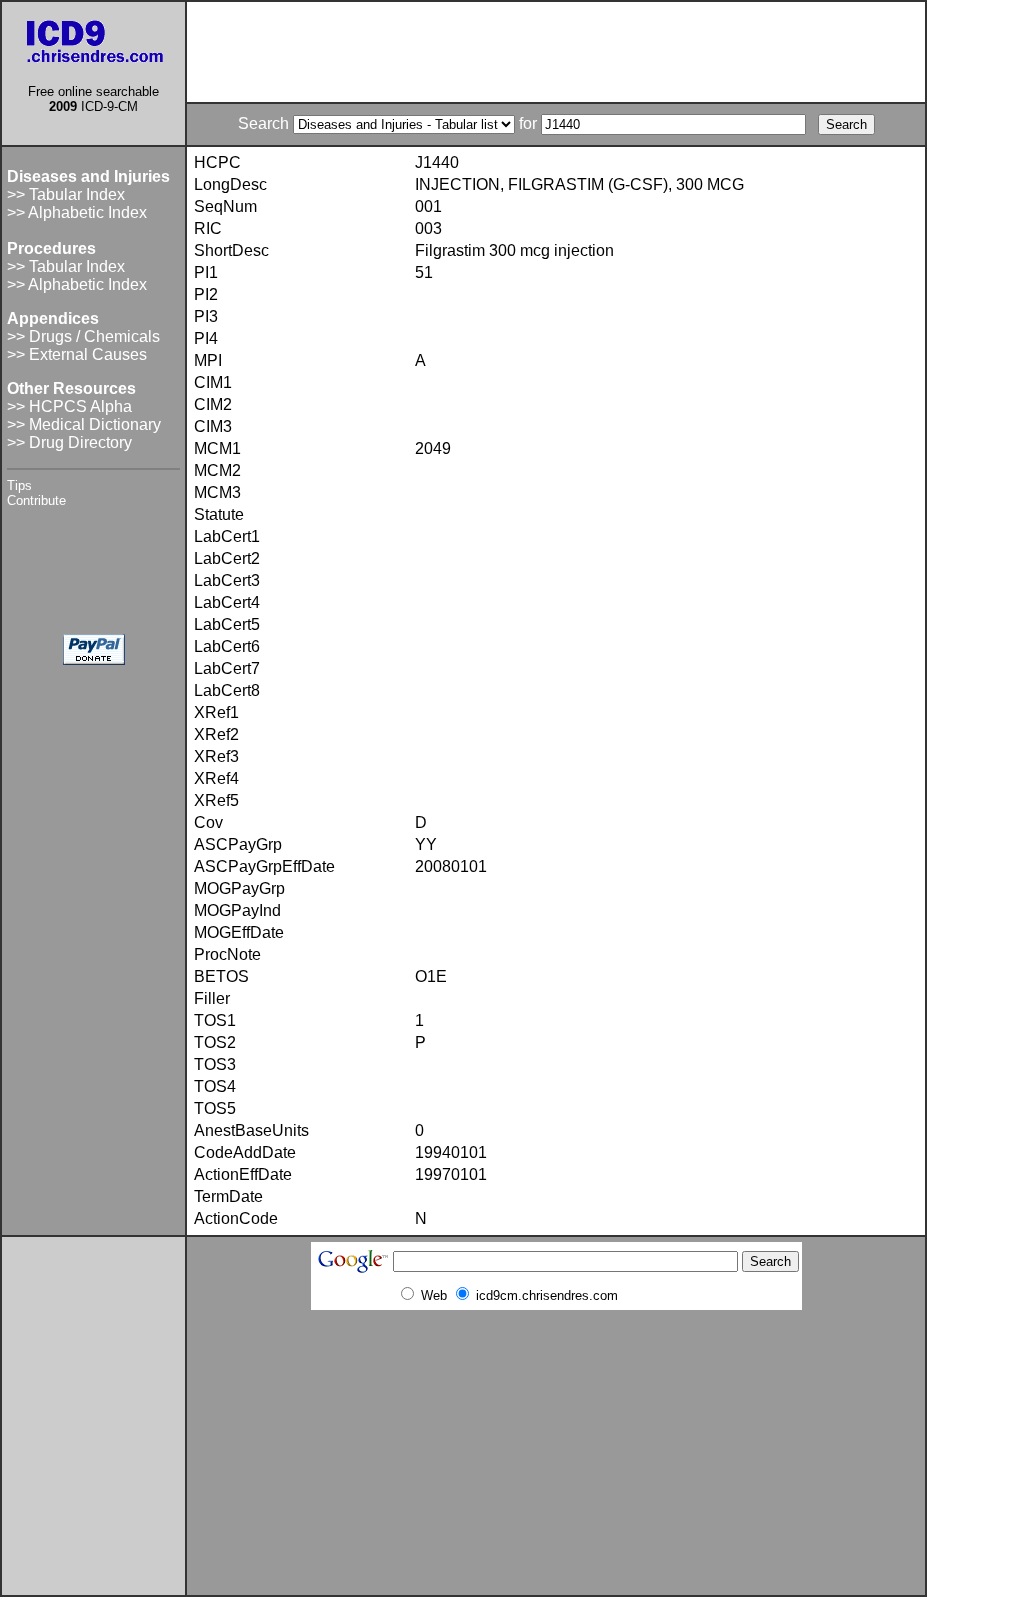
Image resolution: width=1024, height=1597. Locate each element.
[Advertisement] (556, 52)
